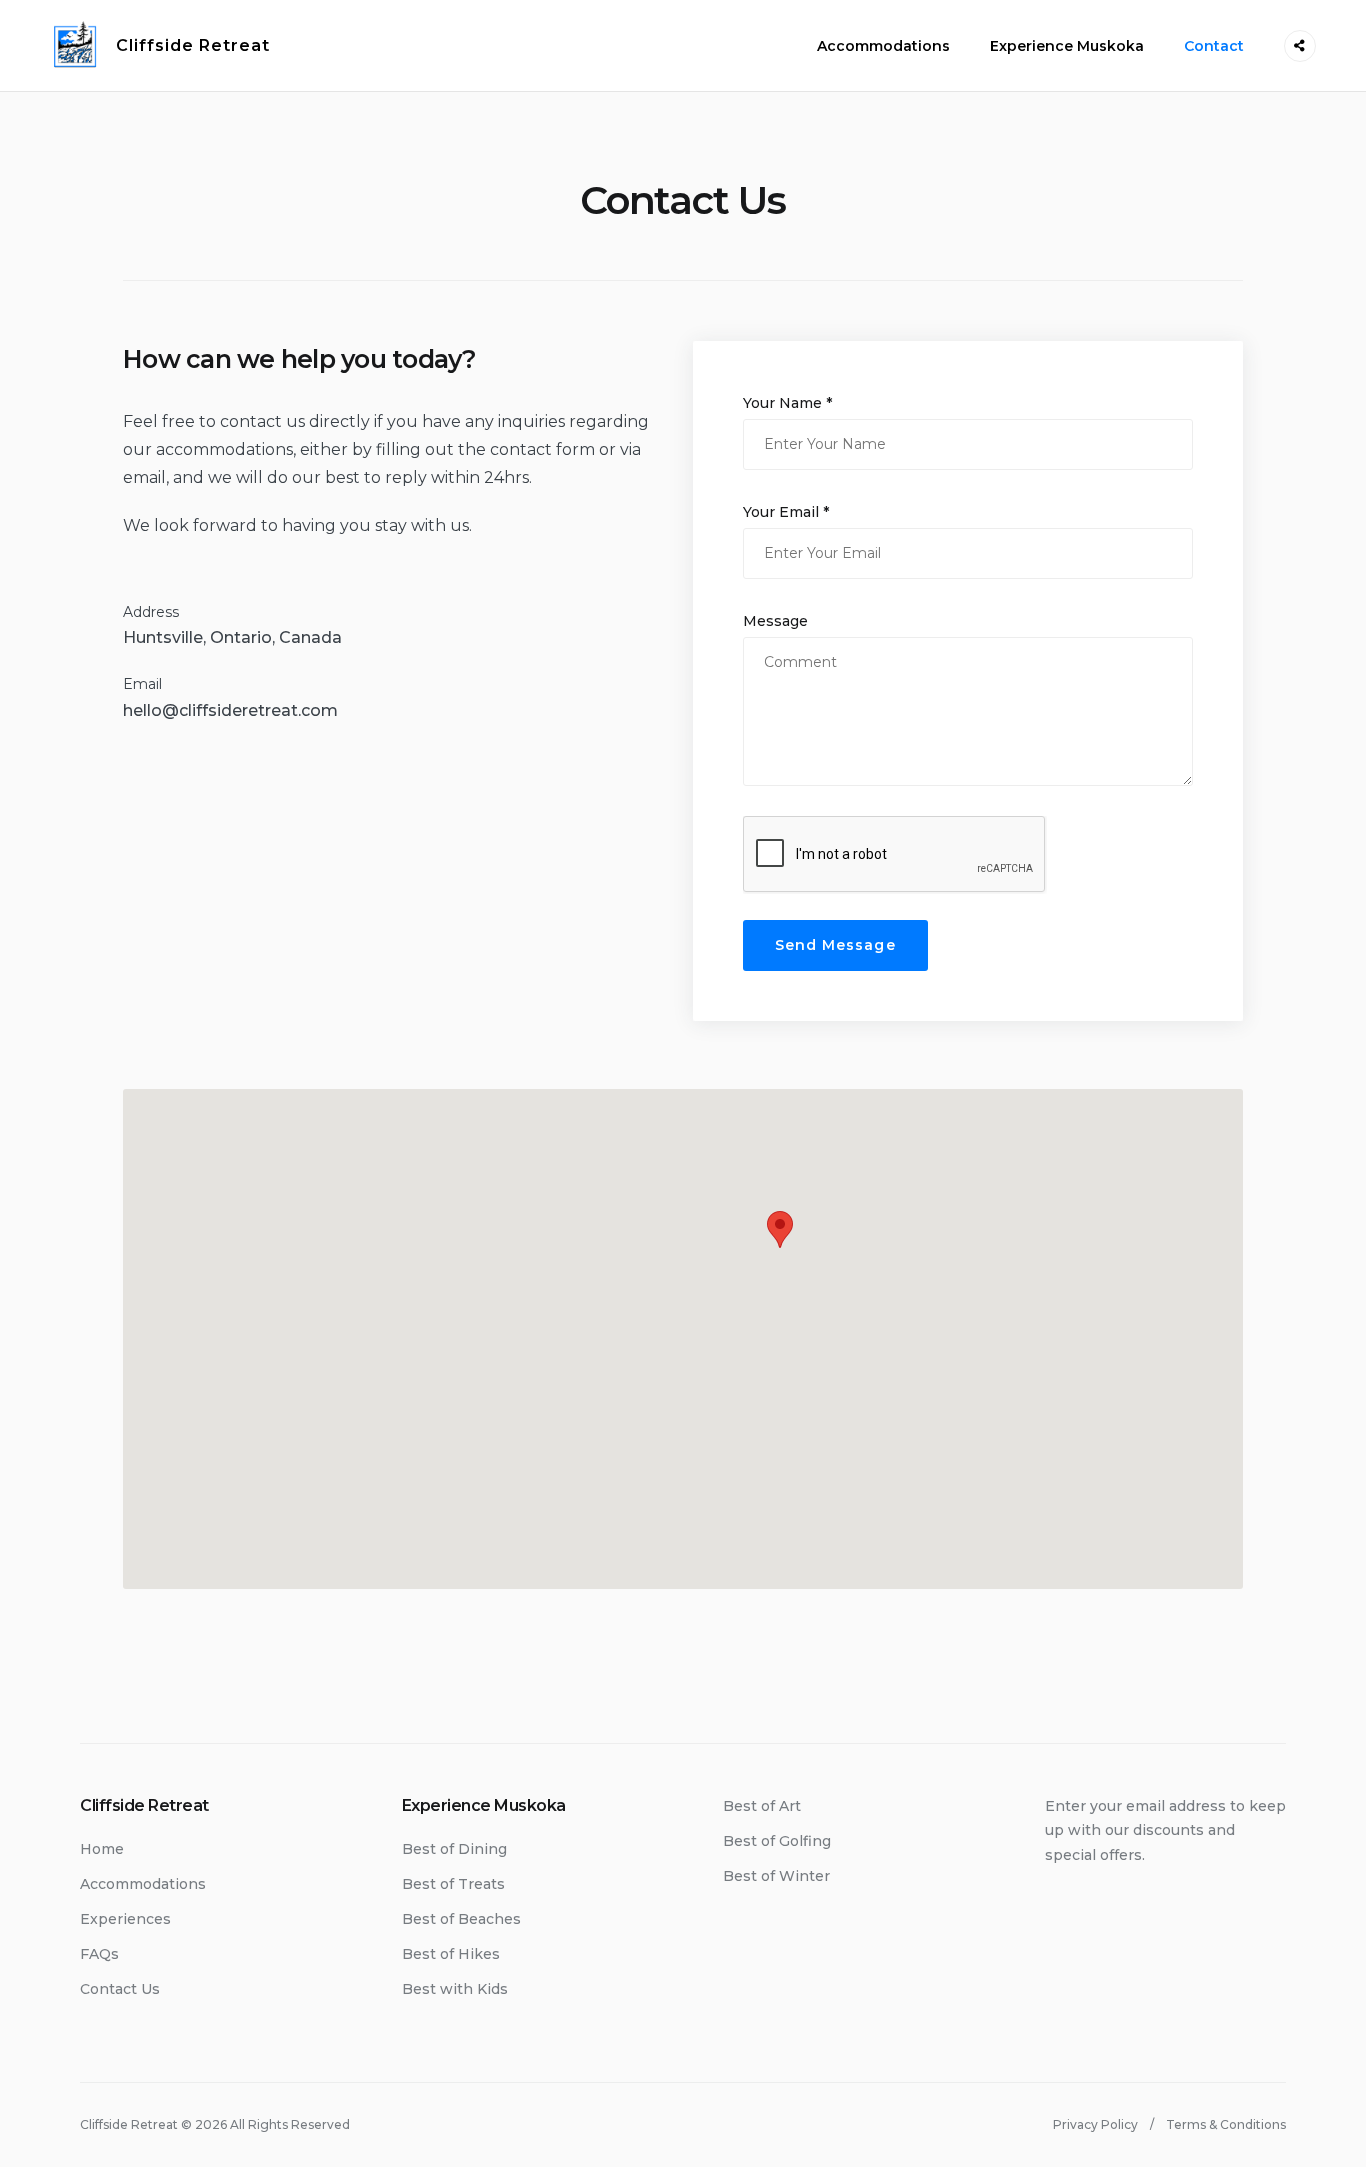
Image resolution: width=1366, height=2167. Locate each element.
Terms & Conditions (1226, 2124)
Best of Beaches (461, 1919)
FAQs (99, 1954)
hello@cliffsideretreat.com (230, 710)
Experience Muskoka (1067, 46)
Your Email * (786, 512)
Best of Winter (776, 1876)
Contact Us (120, 1989)
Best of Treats (453, 1884)
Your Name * (787, 403)
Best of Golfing (777, 1841)
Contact (1214, 46)
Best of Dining (454, 1849)
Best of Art (762, 1806)
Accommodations (883, 46)
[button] (780, 1229)
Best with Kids (455, 1989)
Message (775, 621)
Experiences (125, 1919)
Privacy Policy (1095, 2124)
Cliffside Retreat (193, 45)
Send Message (835, 945)
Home (102, 1849)
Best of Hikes (451, 1954)
